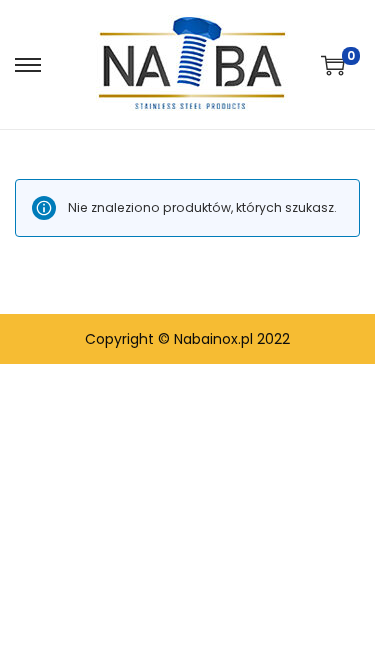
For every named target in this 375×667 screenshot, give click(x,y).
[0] (333, 65)
